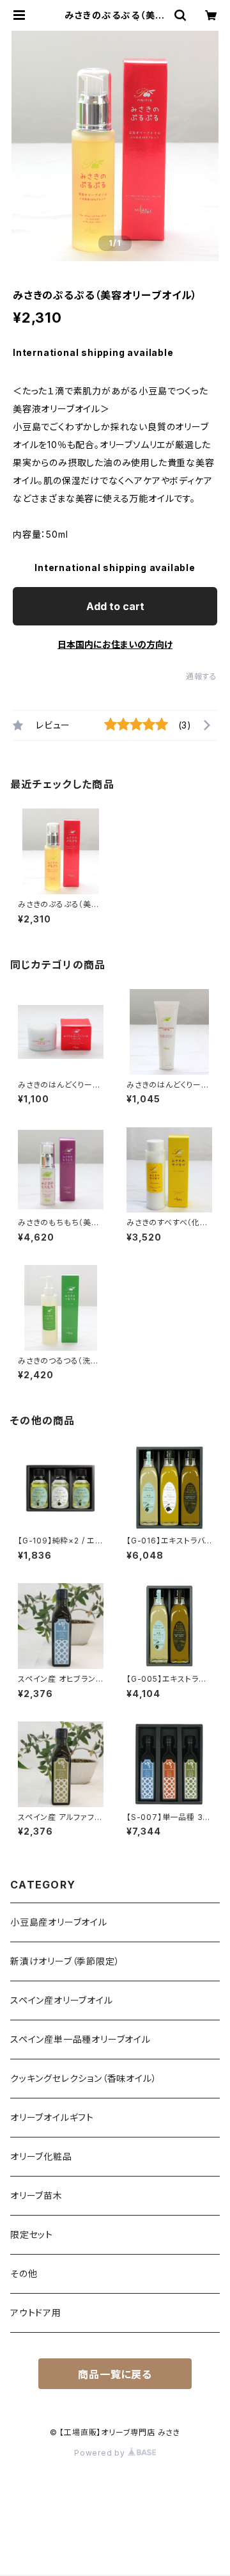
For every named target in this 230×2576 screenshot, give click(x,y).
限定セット (32, 2234)
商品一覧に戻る (115, 2374)
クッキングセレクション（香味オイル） (83, 2078)
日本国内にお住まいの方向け (115, 644)
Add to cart (115, 606)
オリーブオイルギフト (52, 2117)
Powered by (101, 2453)
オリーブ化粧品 (41, 2156)
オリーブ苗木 (36, 2195)
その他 (24, 2274)
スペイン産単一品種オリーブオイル (80, 2039)
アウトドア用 (36, 2313)
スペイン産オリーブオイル (62, 2000)
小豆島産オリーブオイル (59, 1922)
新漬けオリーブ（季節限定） (65, 1961)
